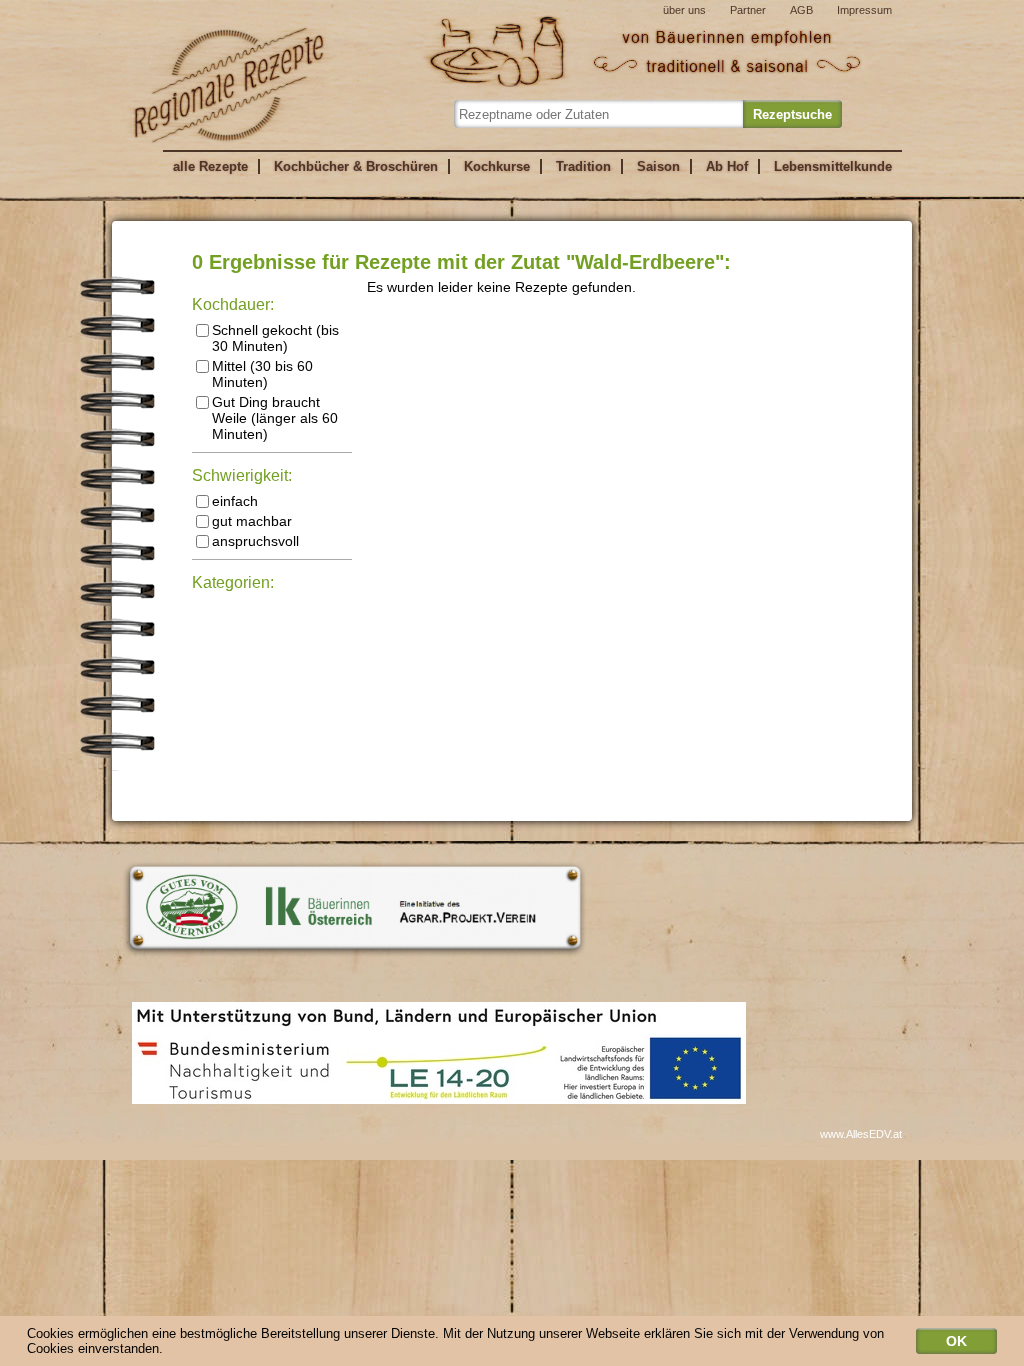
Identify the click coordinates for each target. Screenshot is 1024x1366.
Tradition (583, 166)
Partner (748, 10)
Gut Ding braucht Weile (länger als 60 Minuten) (275, 418)
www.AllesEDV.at (861, 1134)
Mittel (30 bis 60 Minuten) (262, 374)
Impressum (864, 10)
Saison (658, 166)
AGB (801, 10)
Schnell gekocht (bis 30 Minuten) (275, 338)
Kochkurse (497, 166)
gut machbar (252, 521)
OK (956, 1341)
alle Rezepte (210, 166)
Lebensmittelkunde (833, 166)
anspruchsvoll (255, 541)
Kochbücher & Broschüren (356, 166)
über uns (684, 10)
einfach (235, 501)
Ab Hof (727, 166)
